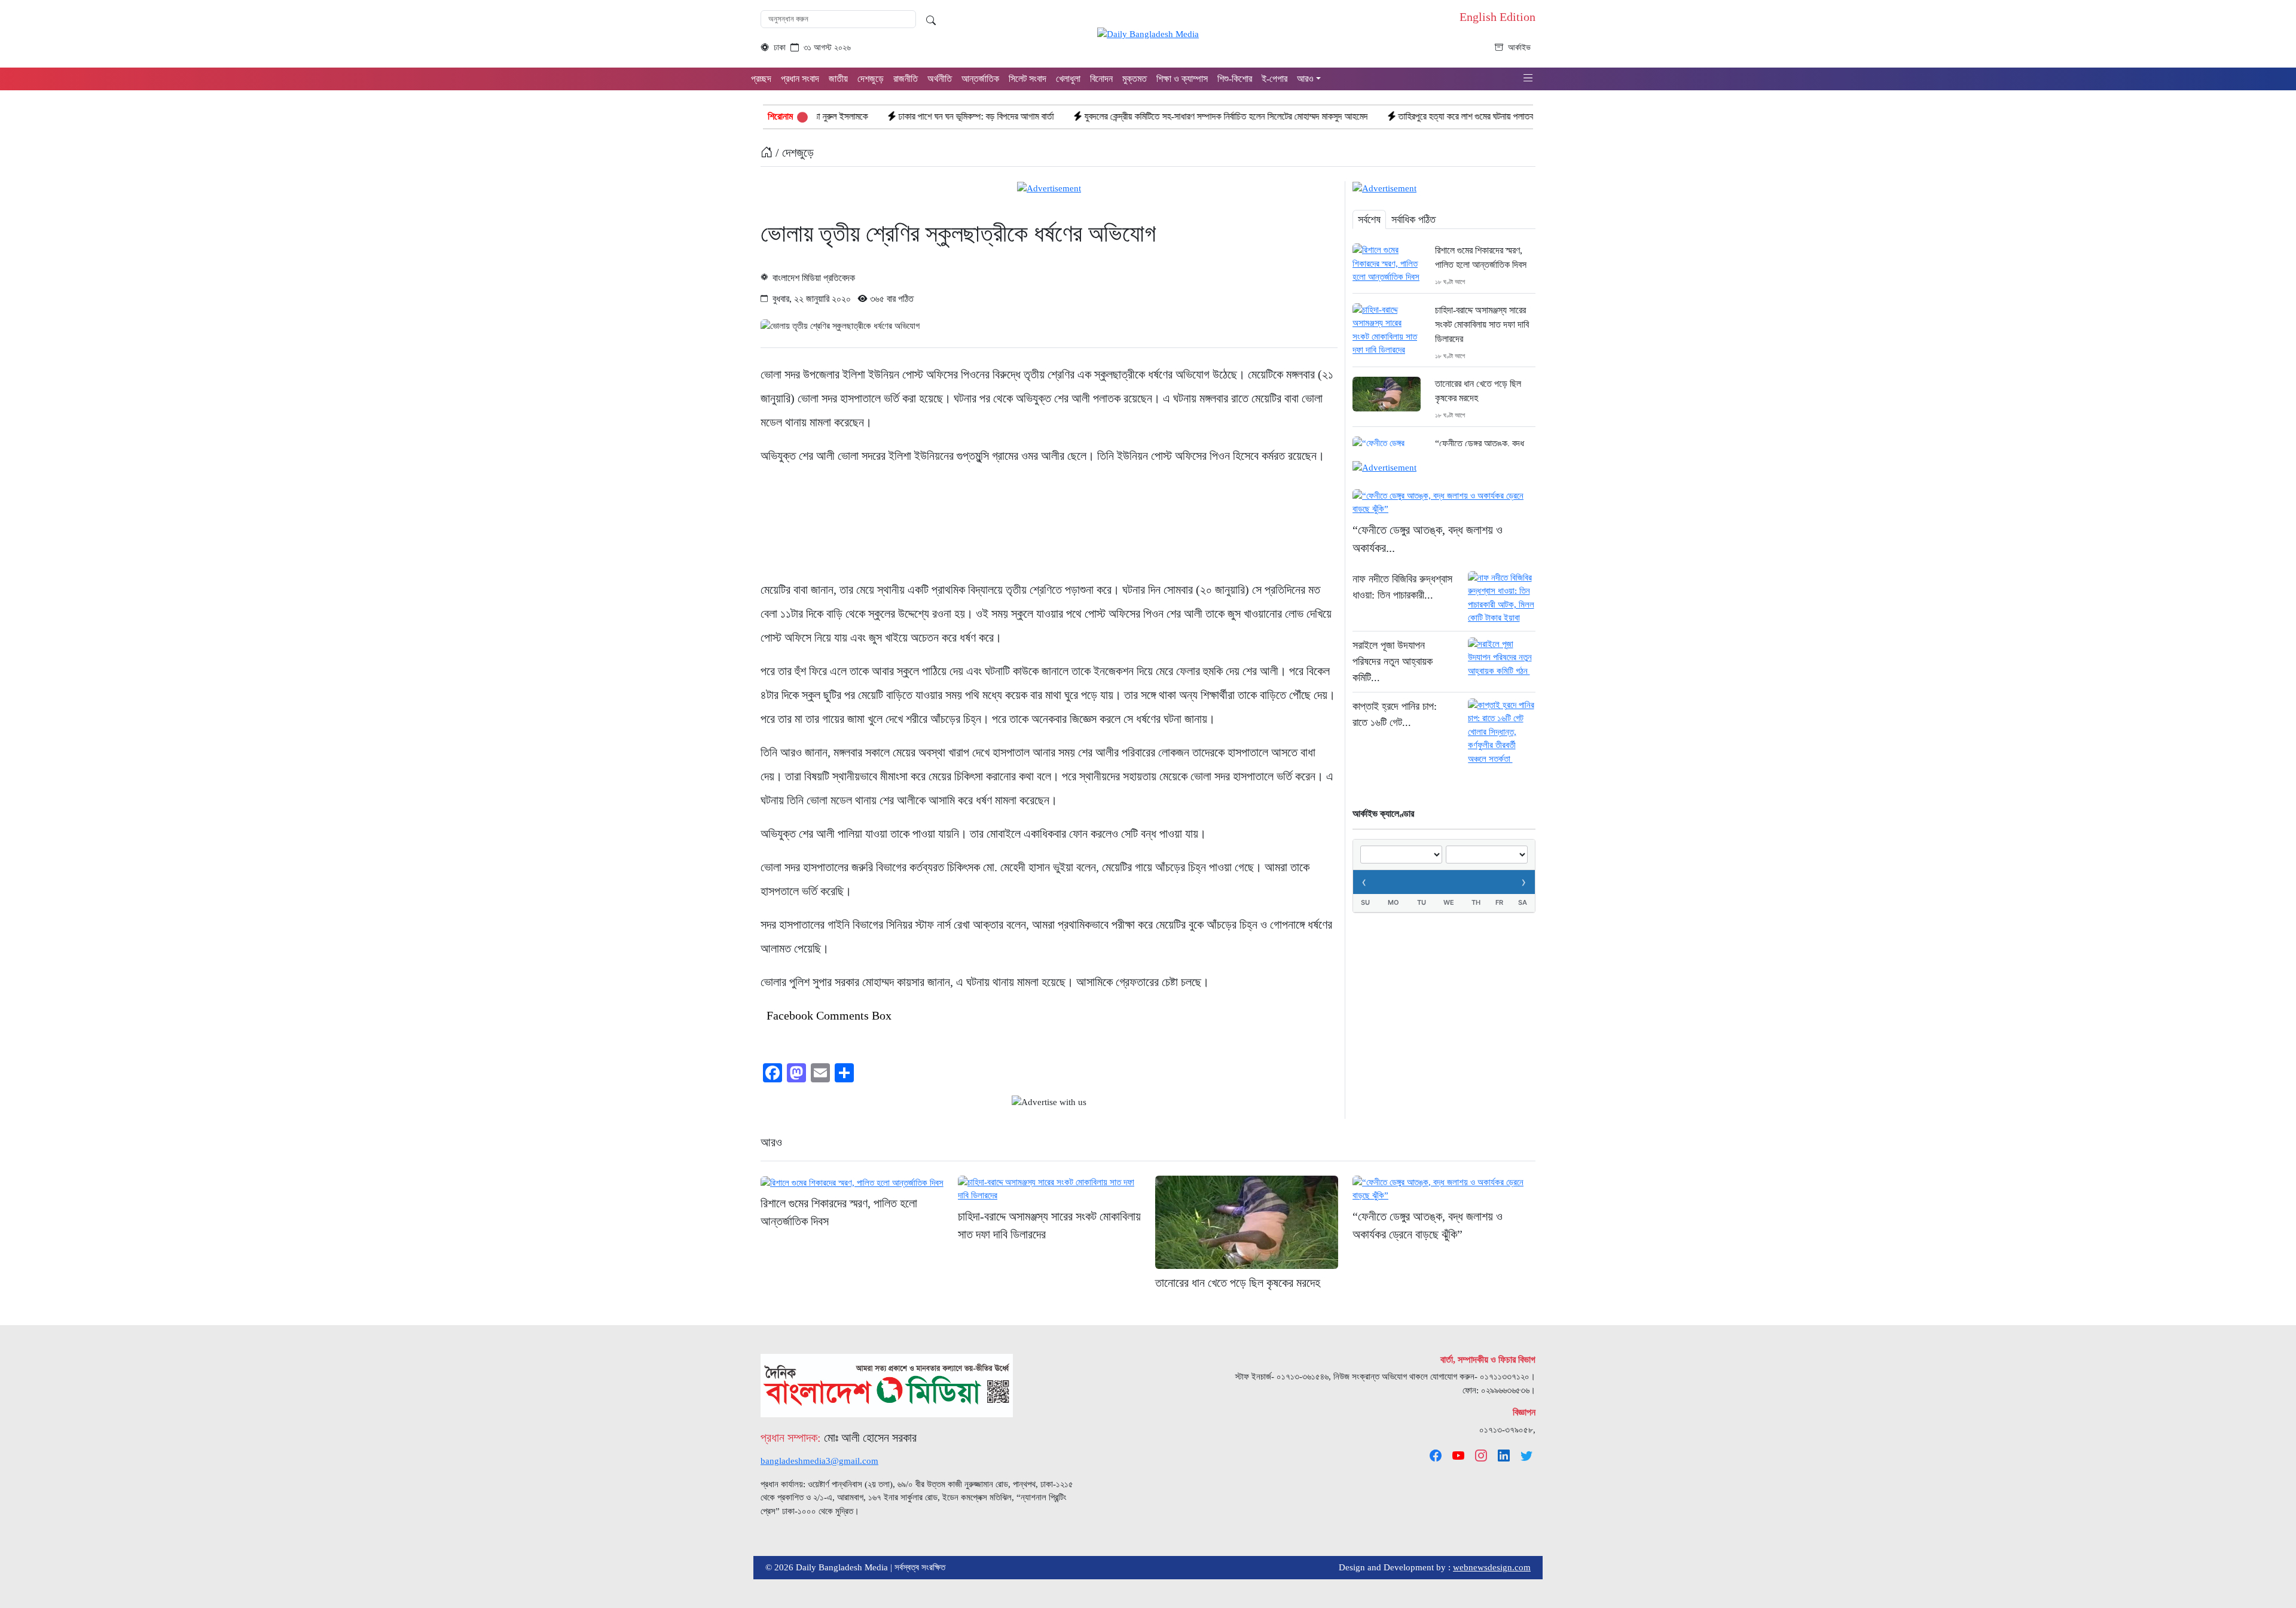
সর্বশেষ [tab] (1369, 219)
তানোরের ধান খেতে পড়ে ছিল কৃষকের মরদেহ (1478, 391)
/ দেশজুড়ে (793, 152)
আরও (771, 1142)
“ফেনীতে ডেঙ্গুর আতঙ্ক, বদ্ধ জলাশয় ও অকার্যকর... (1428, 539)
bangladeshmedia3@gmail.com (819, 1461)
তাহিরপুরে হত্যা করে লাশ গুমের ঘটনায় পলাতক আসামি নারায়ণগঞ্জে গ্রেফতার (1407, 116)
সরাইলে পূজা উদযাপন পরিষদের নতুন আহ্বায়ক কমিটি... (1393, 661)
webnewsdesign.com (1492, 1567)
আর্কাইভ (1519, 48)
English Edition (1497, 17)
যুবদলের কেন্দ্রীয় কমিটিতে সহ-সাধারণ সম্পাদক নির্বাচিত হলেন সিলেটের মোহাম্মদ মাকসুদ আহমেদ (1122, 116)
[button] (1528, 78)
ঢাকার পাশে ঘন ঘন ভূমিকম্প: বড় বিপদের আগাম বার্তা (872, 116)
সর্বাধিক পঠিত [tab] (1413, 219)
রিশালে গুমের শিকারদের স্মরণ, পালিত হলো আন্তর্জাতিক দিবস (1481, 257)
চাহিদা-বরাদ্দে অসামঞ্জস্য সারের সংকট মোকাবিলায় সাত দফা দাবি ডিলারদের (1482, 324)
